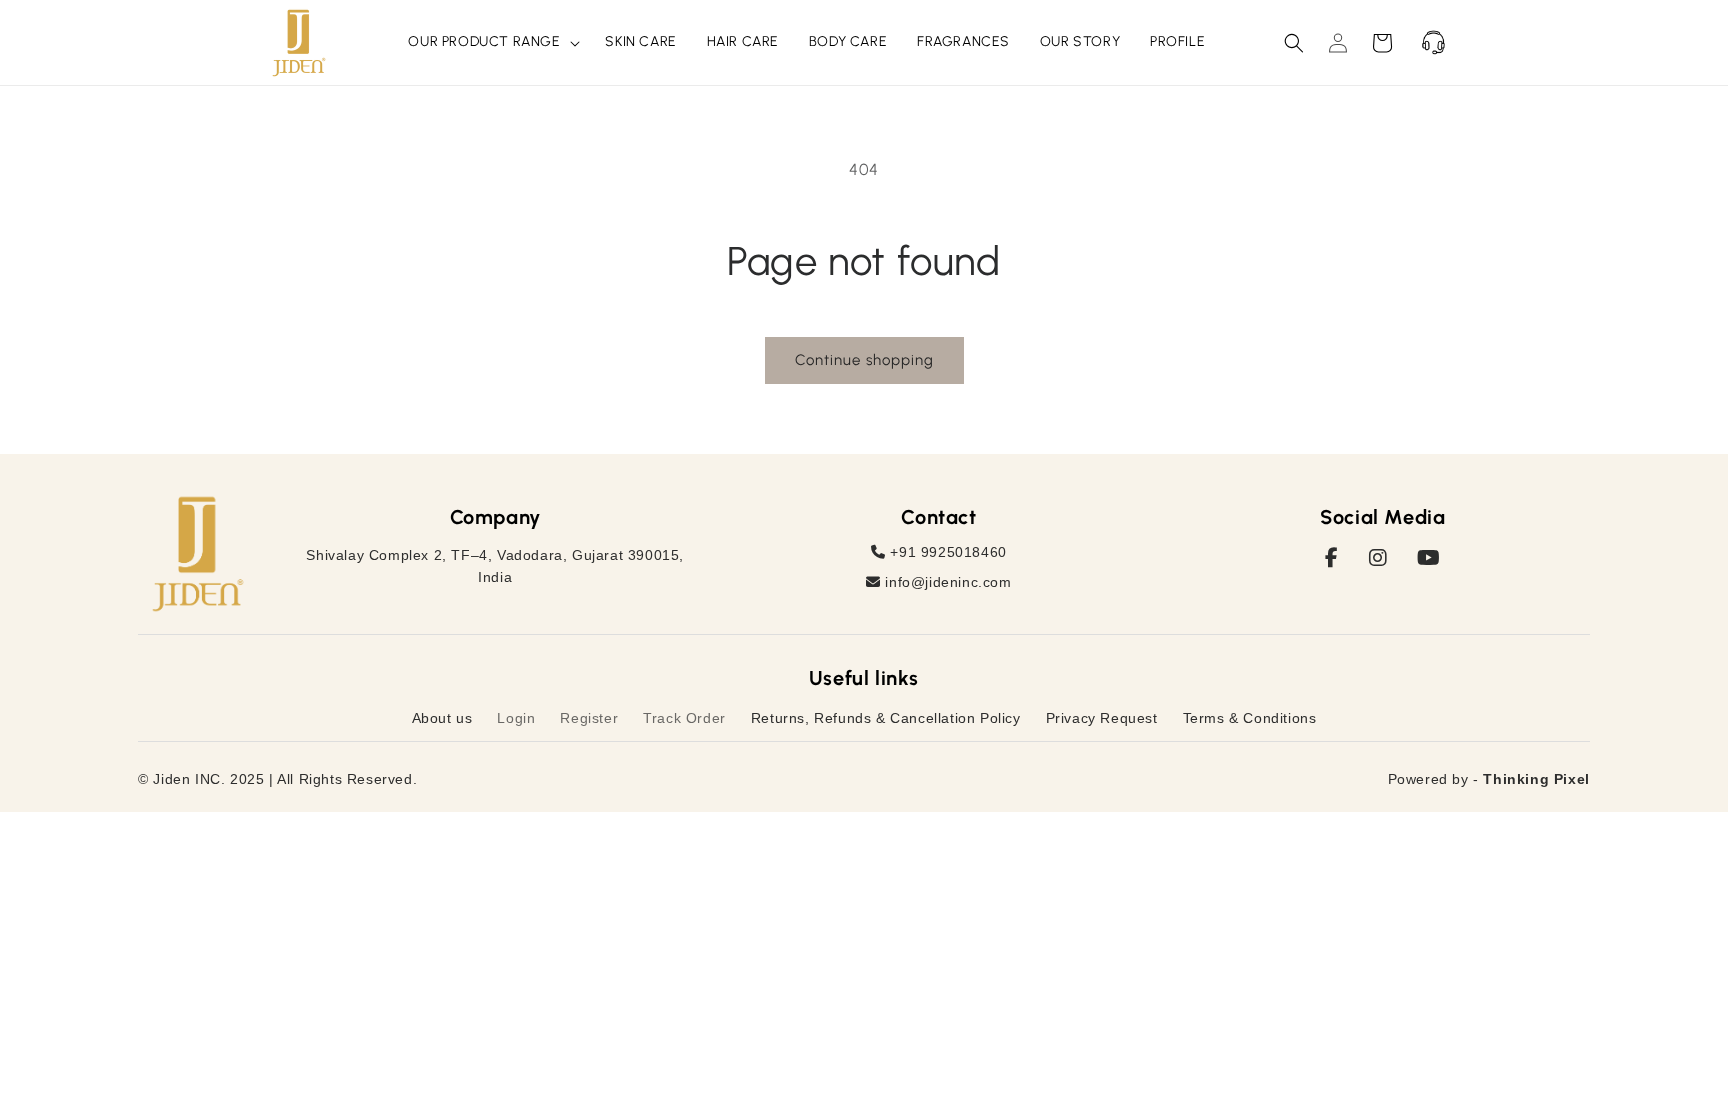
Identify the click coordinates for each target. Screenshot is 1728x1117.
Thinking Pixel (1536, 779)
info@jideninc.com (946, 582)
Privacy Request (1102, 718)
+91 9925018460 (946, 552)
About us (442, 718)
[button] (491, 42)
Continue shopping (864, 360)
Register (589, 718)
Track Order (684, 718)
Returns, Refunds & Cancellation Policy (886, 718)
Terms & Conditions (1250, 718)
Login (516, 718)
